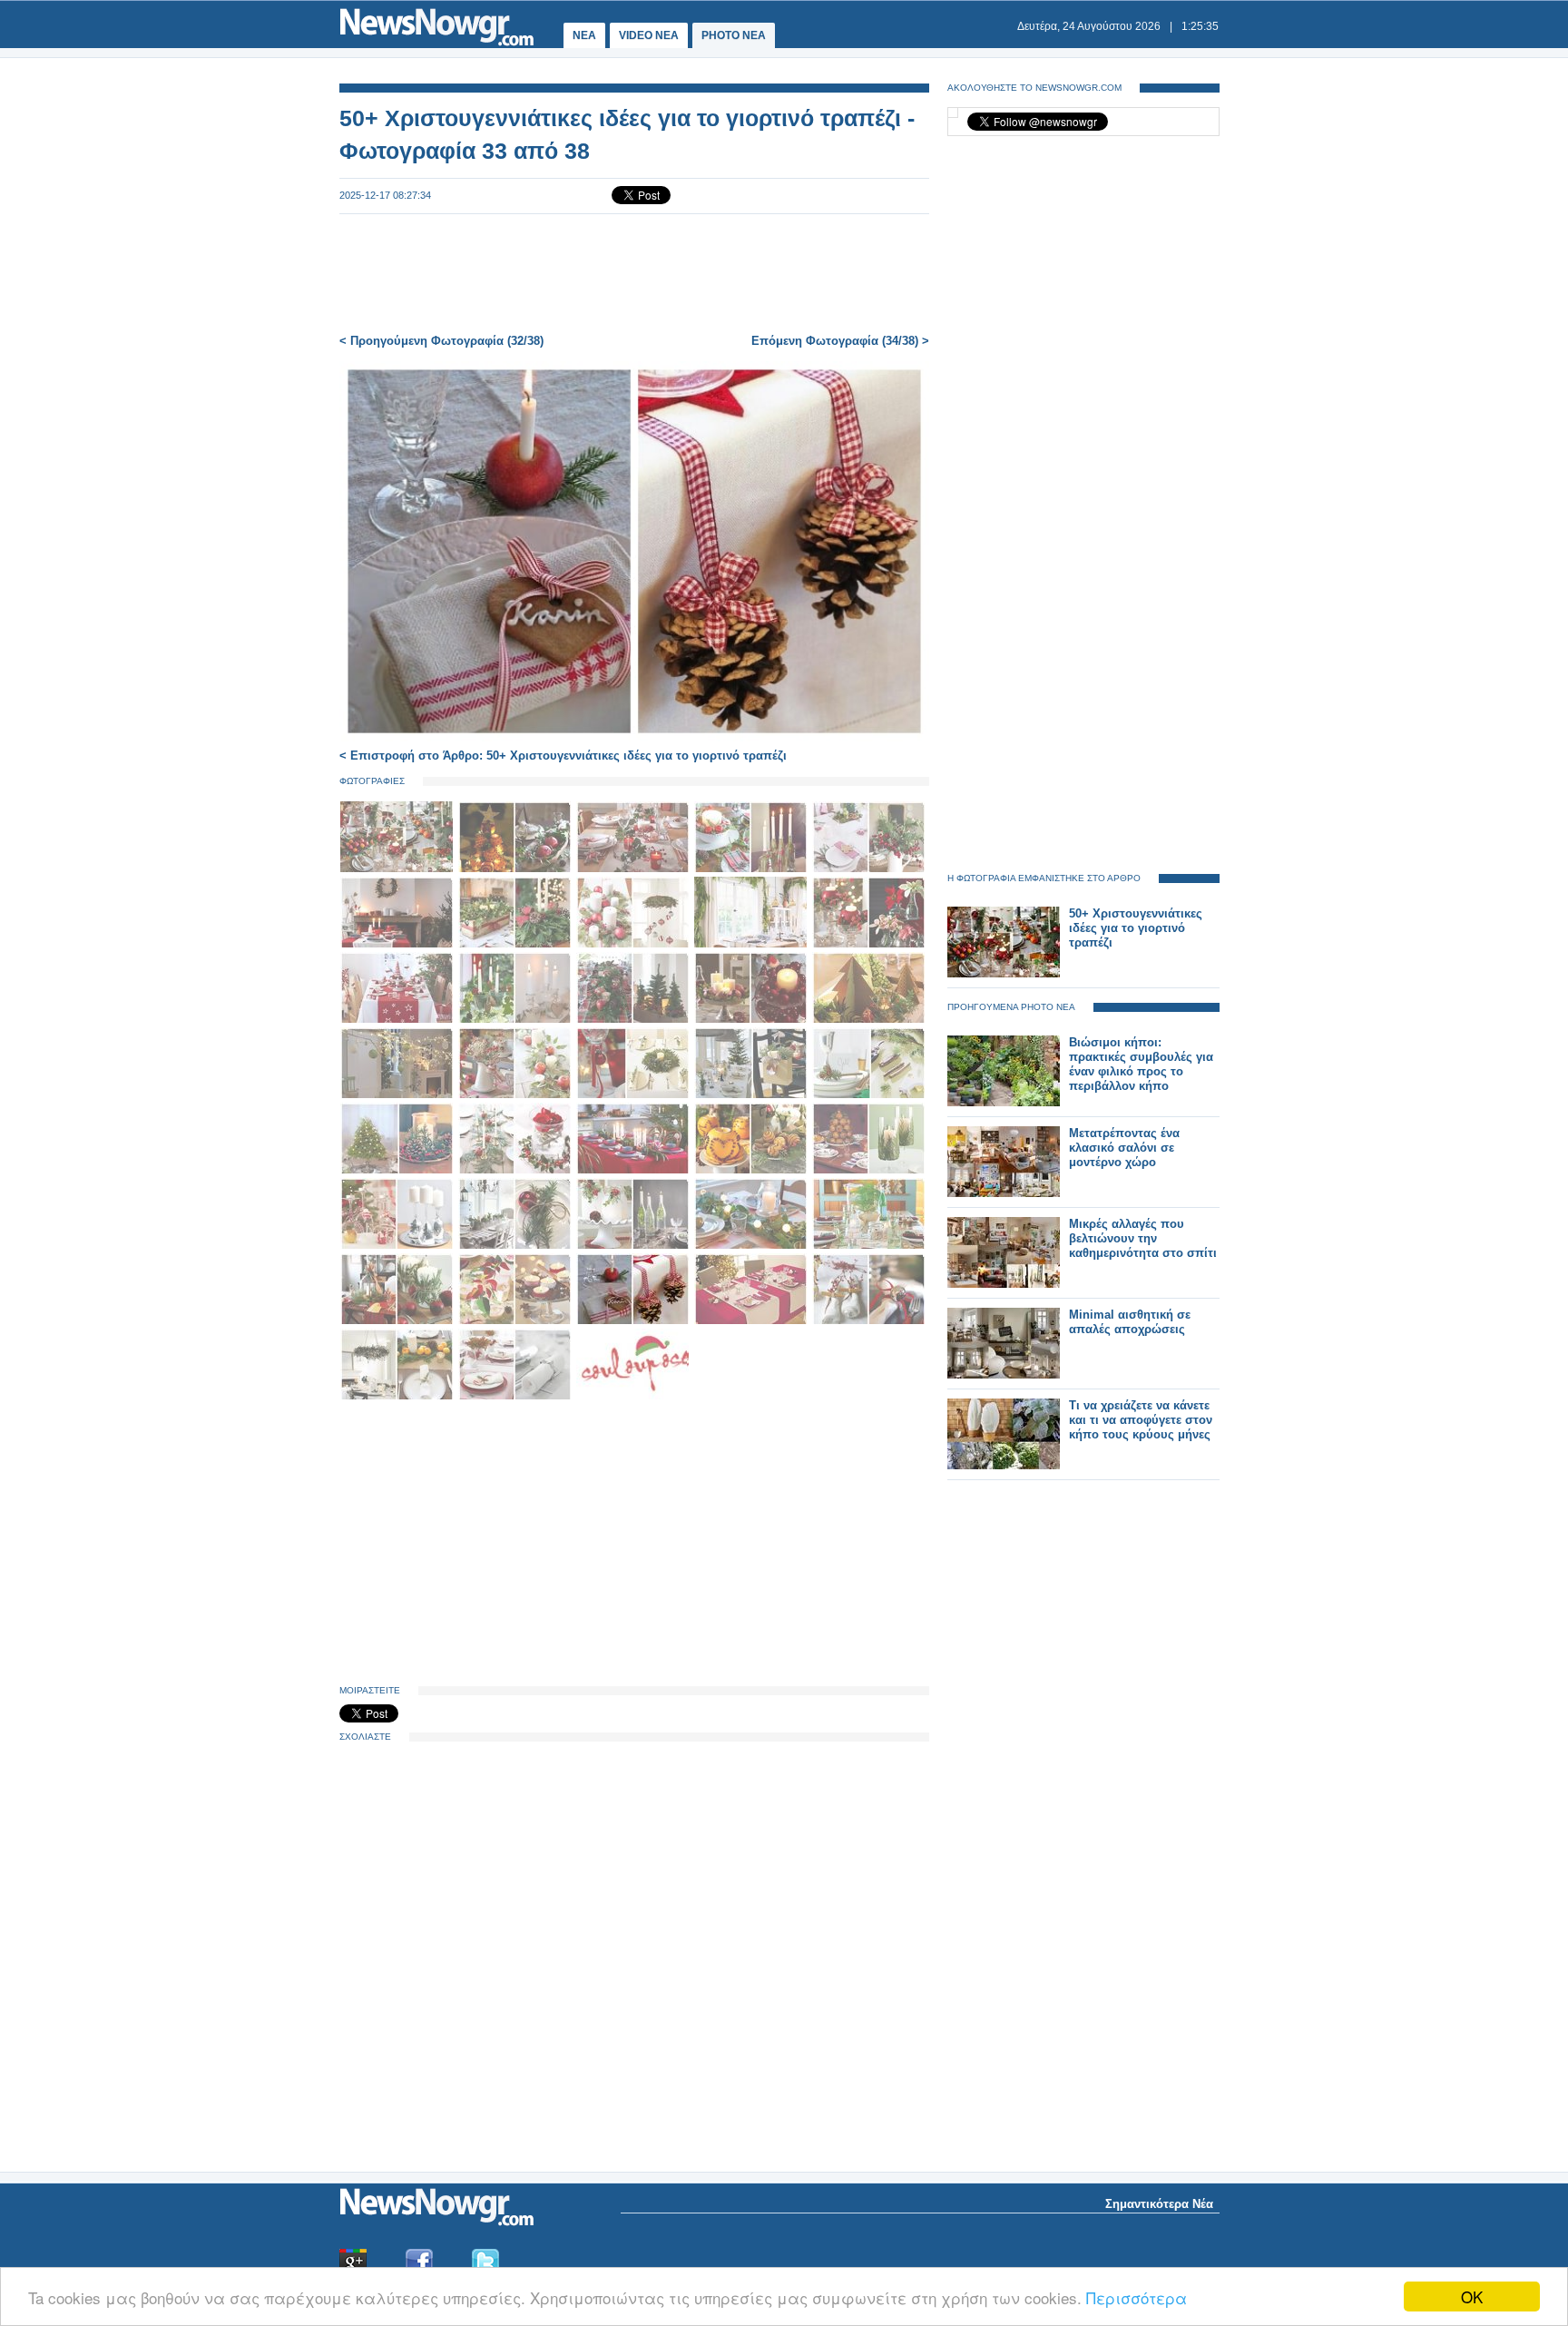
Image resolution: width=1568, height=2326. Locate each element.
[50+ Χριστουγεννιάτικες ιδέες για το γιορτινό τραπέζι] (1004, 973)
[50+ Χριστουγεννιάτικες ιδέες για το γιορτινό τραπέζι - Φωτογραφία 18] (634, 1095)
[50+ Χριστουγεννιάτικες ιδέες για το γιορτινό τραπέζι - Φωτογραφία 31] (398, 1321)
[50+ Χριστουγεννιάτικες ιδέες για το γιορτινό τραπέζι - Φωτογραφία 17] (516, 1095)
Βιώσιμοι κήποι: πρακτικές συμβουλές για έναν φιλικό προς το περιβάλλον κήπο (1141, 1064)
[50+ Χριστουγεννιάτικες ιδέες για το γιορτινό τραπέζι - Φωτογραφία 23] (634, 1170)
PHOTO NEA (734, 35)
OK (1472, 2297)
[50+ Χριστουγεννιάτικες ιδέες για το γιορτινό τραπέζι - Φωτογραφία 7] (516, 944)
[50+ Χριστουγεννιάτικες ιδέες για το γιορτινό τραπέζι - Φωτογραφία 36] (398, 1396)
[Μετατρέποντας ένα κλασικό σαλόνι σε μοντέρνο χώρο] (1004, 1193)
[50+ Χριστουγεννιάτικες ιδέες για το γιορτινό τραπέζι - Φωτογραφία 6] (398, 944)
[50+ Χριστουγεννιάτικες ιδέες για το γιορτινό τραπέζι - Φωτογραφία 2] (516, 869)
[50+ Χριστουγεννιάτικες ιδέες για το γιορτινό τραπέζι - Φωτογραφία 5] (868, 869)
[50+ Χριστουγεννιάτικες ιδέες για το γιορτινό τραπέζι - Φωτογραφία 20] (868, 1095)
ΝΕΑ (584, 35)
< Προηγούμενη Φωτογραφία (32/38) (441, 341)
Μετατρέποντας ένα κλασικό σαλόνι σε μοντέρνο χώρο (1124, 1148)
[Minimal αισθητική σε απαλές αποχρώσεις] (1004, 1374)
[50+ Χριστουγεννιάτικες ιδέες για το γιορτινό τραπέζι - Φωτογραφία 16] (398, 1095)
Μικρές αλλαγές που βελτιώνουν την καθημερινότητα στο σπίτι (1143, 1238)
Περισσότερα (1137, 2297)
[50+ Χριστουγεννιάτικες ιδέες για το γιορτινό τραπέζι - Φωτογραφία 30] (868, 1246)
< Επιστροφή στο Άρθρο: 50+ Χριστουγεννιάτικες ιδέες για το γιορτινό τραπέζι (563, 756)
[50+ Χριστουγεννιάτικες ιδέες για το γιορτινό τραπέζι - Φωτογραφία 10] (868, 944)
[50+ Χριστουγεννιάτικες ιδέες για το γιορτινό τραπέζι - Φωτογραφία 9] (752, 944)
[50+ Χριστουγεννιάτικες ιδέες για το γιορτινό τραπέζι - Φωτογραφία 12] (516, 1020)
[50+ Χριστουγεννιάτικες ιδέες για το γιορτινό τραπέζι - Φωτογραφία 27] (516, 1246)
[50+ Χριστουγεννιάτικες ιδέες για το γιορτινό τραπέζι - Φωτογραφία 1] (398, 869)
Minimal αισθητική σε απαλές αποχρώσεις (1130, 1322)
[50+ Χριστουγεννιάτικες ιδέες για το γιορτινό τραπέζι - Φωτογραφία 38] (632, 1396)
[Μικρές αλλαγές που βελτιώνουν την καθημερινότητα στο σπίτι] (1004, 1284)
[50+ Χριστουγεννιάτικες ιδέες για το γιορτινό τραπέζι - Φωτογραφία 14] (752, 1020)
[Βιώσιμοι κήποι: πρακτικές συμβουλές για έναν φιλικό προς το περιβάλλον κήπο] (1004, 1102)
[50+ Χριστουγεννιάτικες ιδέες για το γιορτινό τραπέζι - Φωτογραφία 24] (752, 1170)
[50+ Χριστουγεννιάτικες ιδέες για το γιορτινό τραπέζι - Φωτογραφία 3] (634, 869)
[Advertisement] (634, 274)
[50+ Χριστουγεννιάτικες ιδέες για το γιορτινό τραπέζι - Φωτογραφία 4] (752, 869)
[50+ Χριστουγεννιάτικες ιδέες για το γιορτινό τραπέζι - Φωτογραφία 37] (516, 1396)
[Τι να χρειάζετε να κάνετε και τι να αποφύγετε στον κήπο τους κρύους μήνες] (1004, 1465)
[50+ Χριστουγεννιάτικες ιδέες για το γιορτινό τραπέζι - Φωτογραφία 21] (398, 1170)
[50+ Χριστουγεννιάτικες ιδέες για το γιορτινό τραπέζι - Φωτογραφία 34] (752, 1321)
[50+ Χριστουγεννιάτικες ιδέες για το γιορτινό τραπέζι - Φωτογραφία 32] (516, 1321)
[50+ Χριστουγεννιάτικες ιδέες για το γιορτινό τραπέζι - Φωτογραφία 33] (634, 1321)
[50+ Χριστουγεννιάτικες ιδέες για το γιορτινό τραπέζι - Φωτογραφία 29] (752, 1246)
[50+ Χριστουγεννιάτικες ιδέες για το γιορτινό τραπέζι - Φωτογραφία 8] (634, 944)
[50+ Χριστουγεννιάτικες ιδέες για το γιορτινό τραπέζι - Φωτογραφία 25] (868, 1170)
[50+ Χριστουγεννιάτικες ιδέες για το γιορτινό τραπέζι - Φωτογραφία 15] (868, 1020)
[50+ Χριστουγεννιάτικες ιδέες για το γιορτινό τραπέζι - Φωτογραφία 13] (634, 1020)
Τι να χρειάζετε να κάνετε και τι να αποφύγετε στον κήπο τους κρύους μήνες (1141, 1420)
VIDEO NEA (649, 35)
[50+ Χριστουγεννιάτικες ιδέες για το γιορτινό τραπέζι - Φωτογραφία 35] (868, 1321)
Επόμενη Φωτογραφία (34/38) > (840, 341)
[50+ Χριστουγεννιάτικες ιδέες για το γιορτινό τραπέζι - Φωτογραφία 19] (752, 1095)
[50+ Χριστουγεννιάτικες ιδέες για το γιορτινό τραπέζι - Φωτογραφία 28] (634, 1246)
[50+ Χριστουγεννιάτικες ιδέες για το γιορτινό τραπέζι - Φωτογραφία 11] (398, 1020)
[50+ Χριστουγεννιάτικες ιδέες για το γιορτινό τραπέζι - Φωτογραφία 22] (516, 1170)
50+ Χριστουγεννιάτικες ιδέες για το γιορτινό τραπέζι (1136, 928)
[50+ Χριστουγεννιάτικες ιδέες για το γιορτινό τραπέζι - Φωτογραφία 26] (398, 1246)
